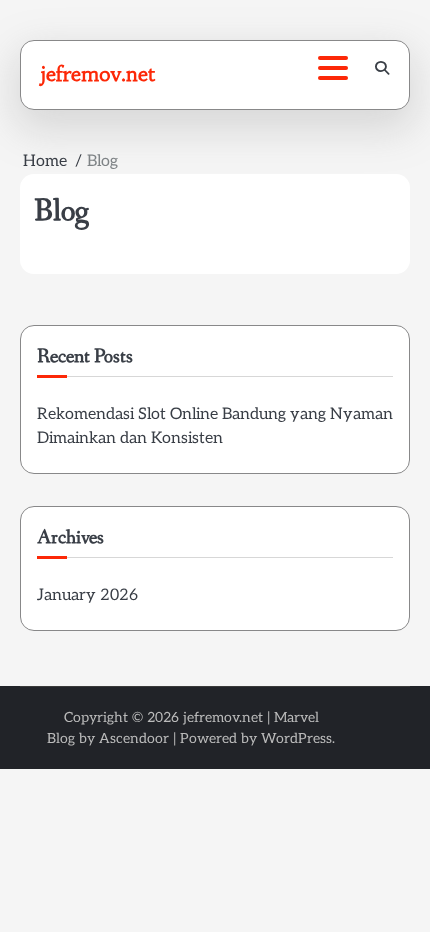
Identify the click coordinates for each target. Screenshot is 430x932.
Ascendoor (134, 738)
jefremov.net (98, 74)
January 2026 (87, 595)
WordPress (296, 738)
